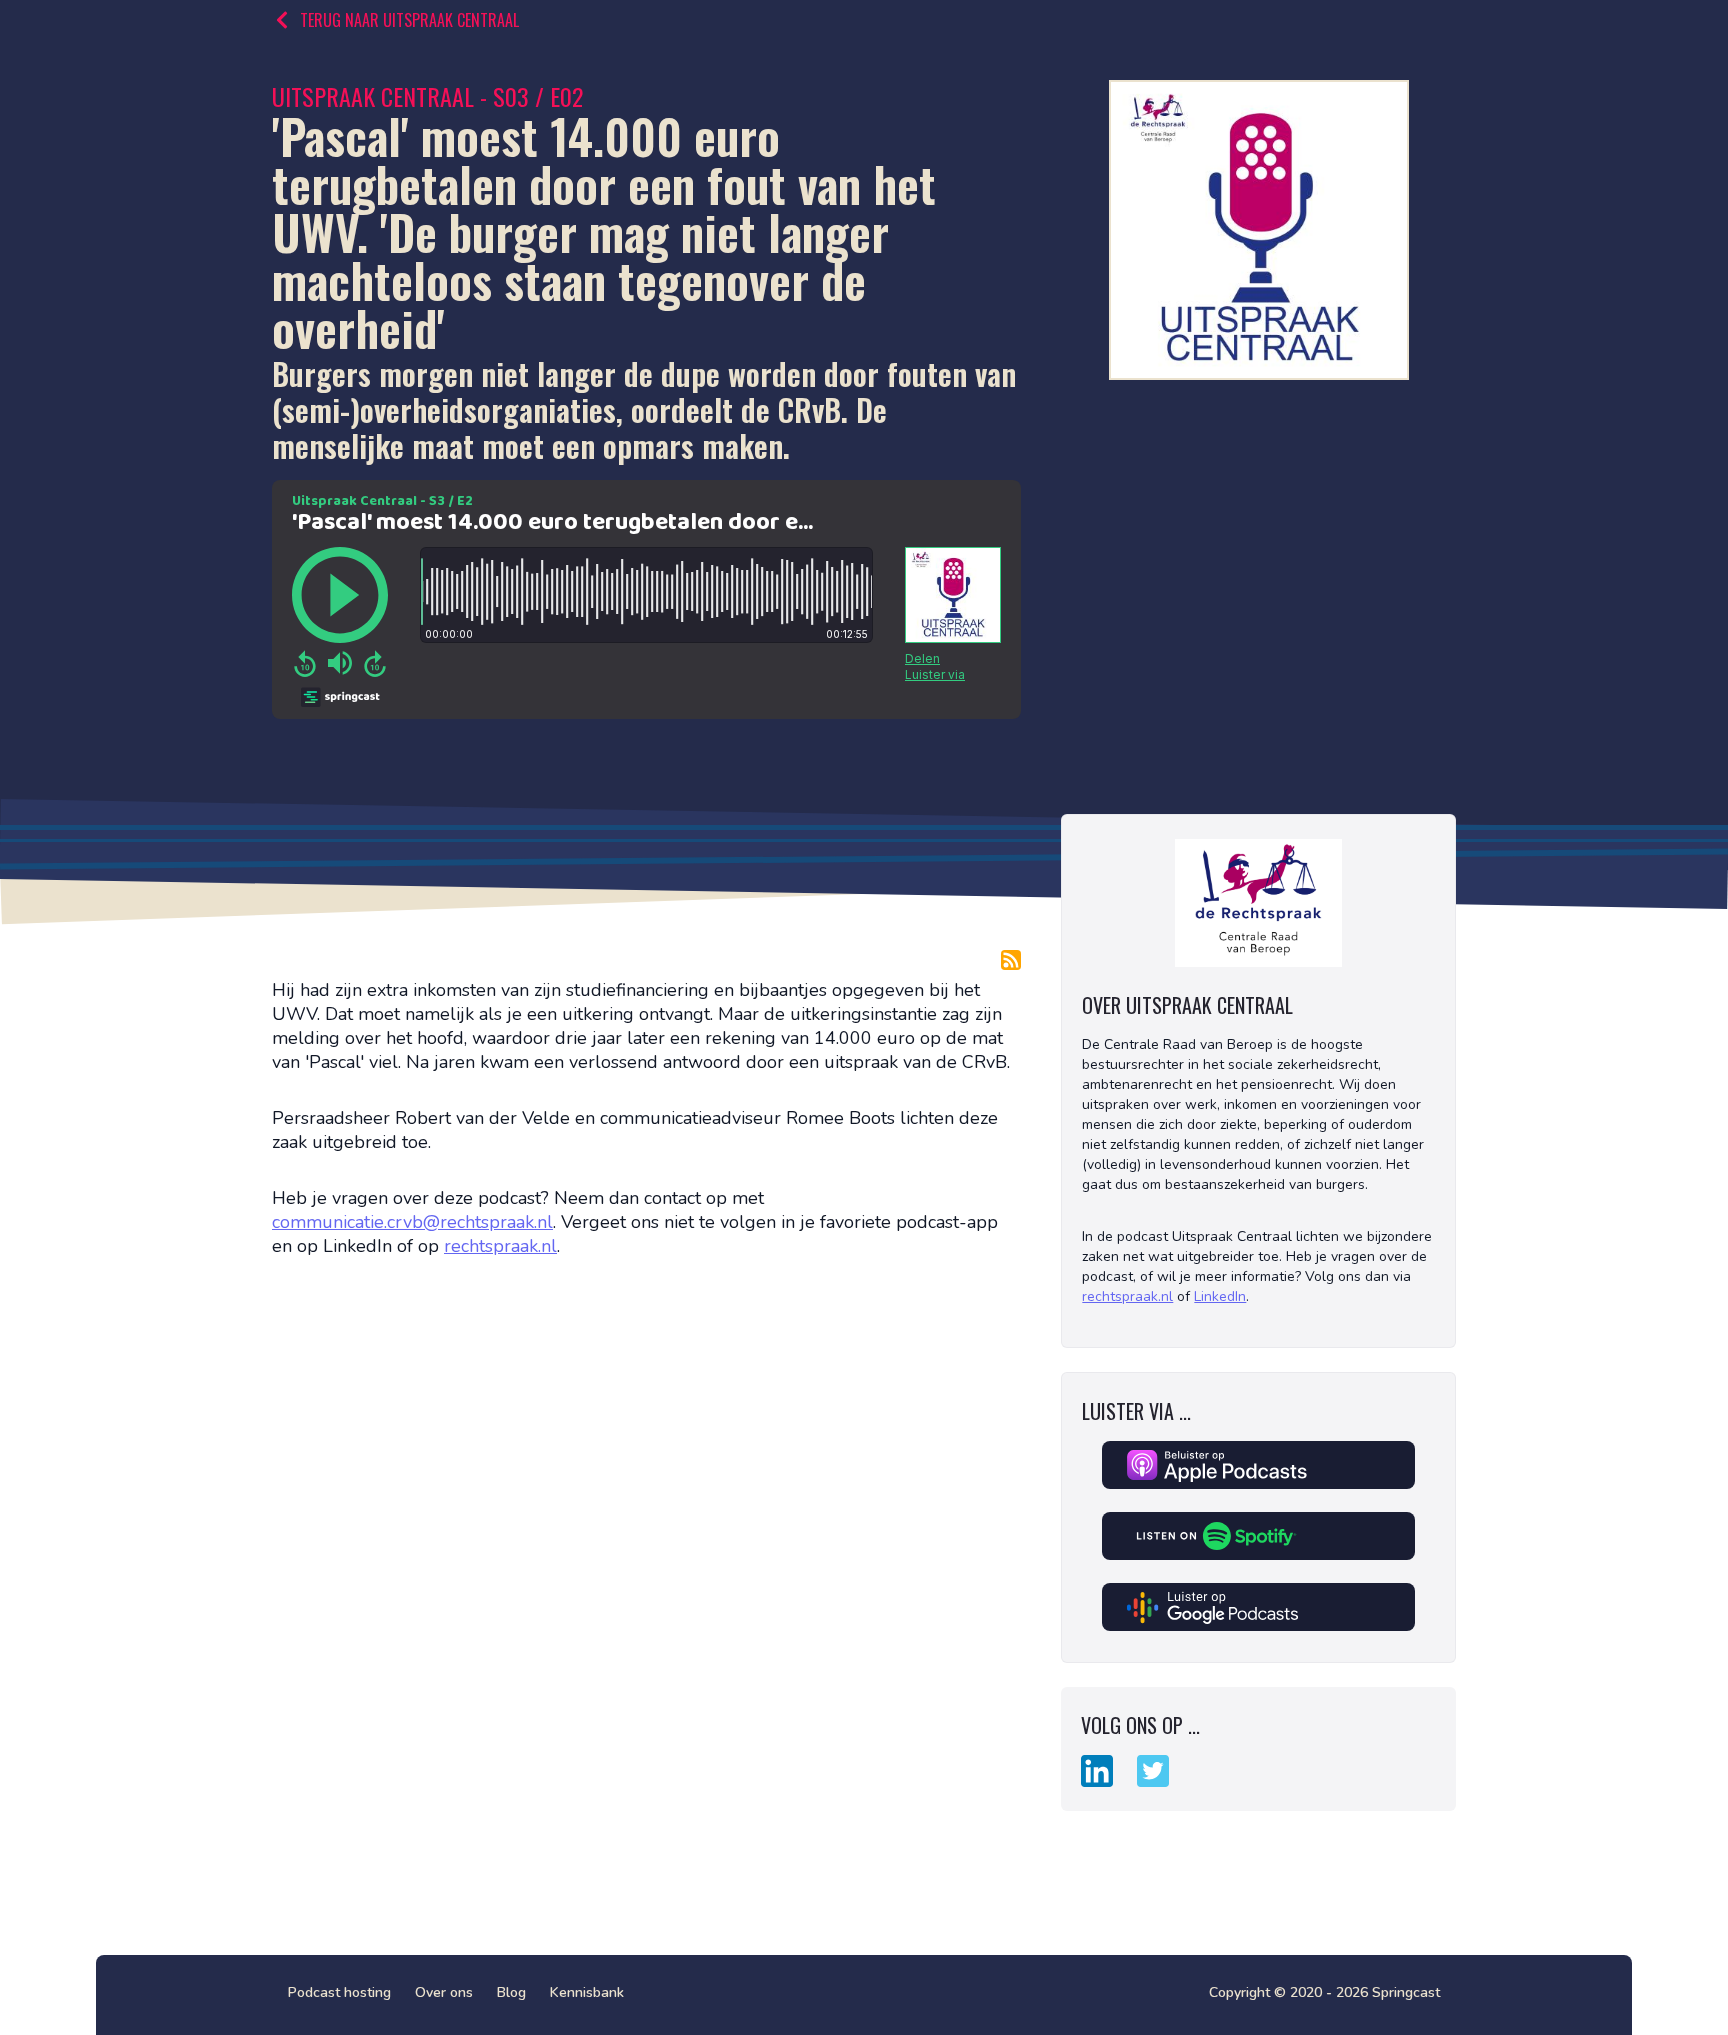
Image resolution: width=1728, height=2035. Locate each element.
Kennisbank (587, 1992)
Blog (511, 1992)
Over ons (444, 1992)
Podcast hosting (339, 1992)
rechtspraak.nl (500, 1246)
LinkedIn (1220, 1296)
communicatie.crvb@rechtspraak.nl (412, 1222)
